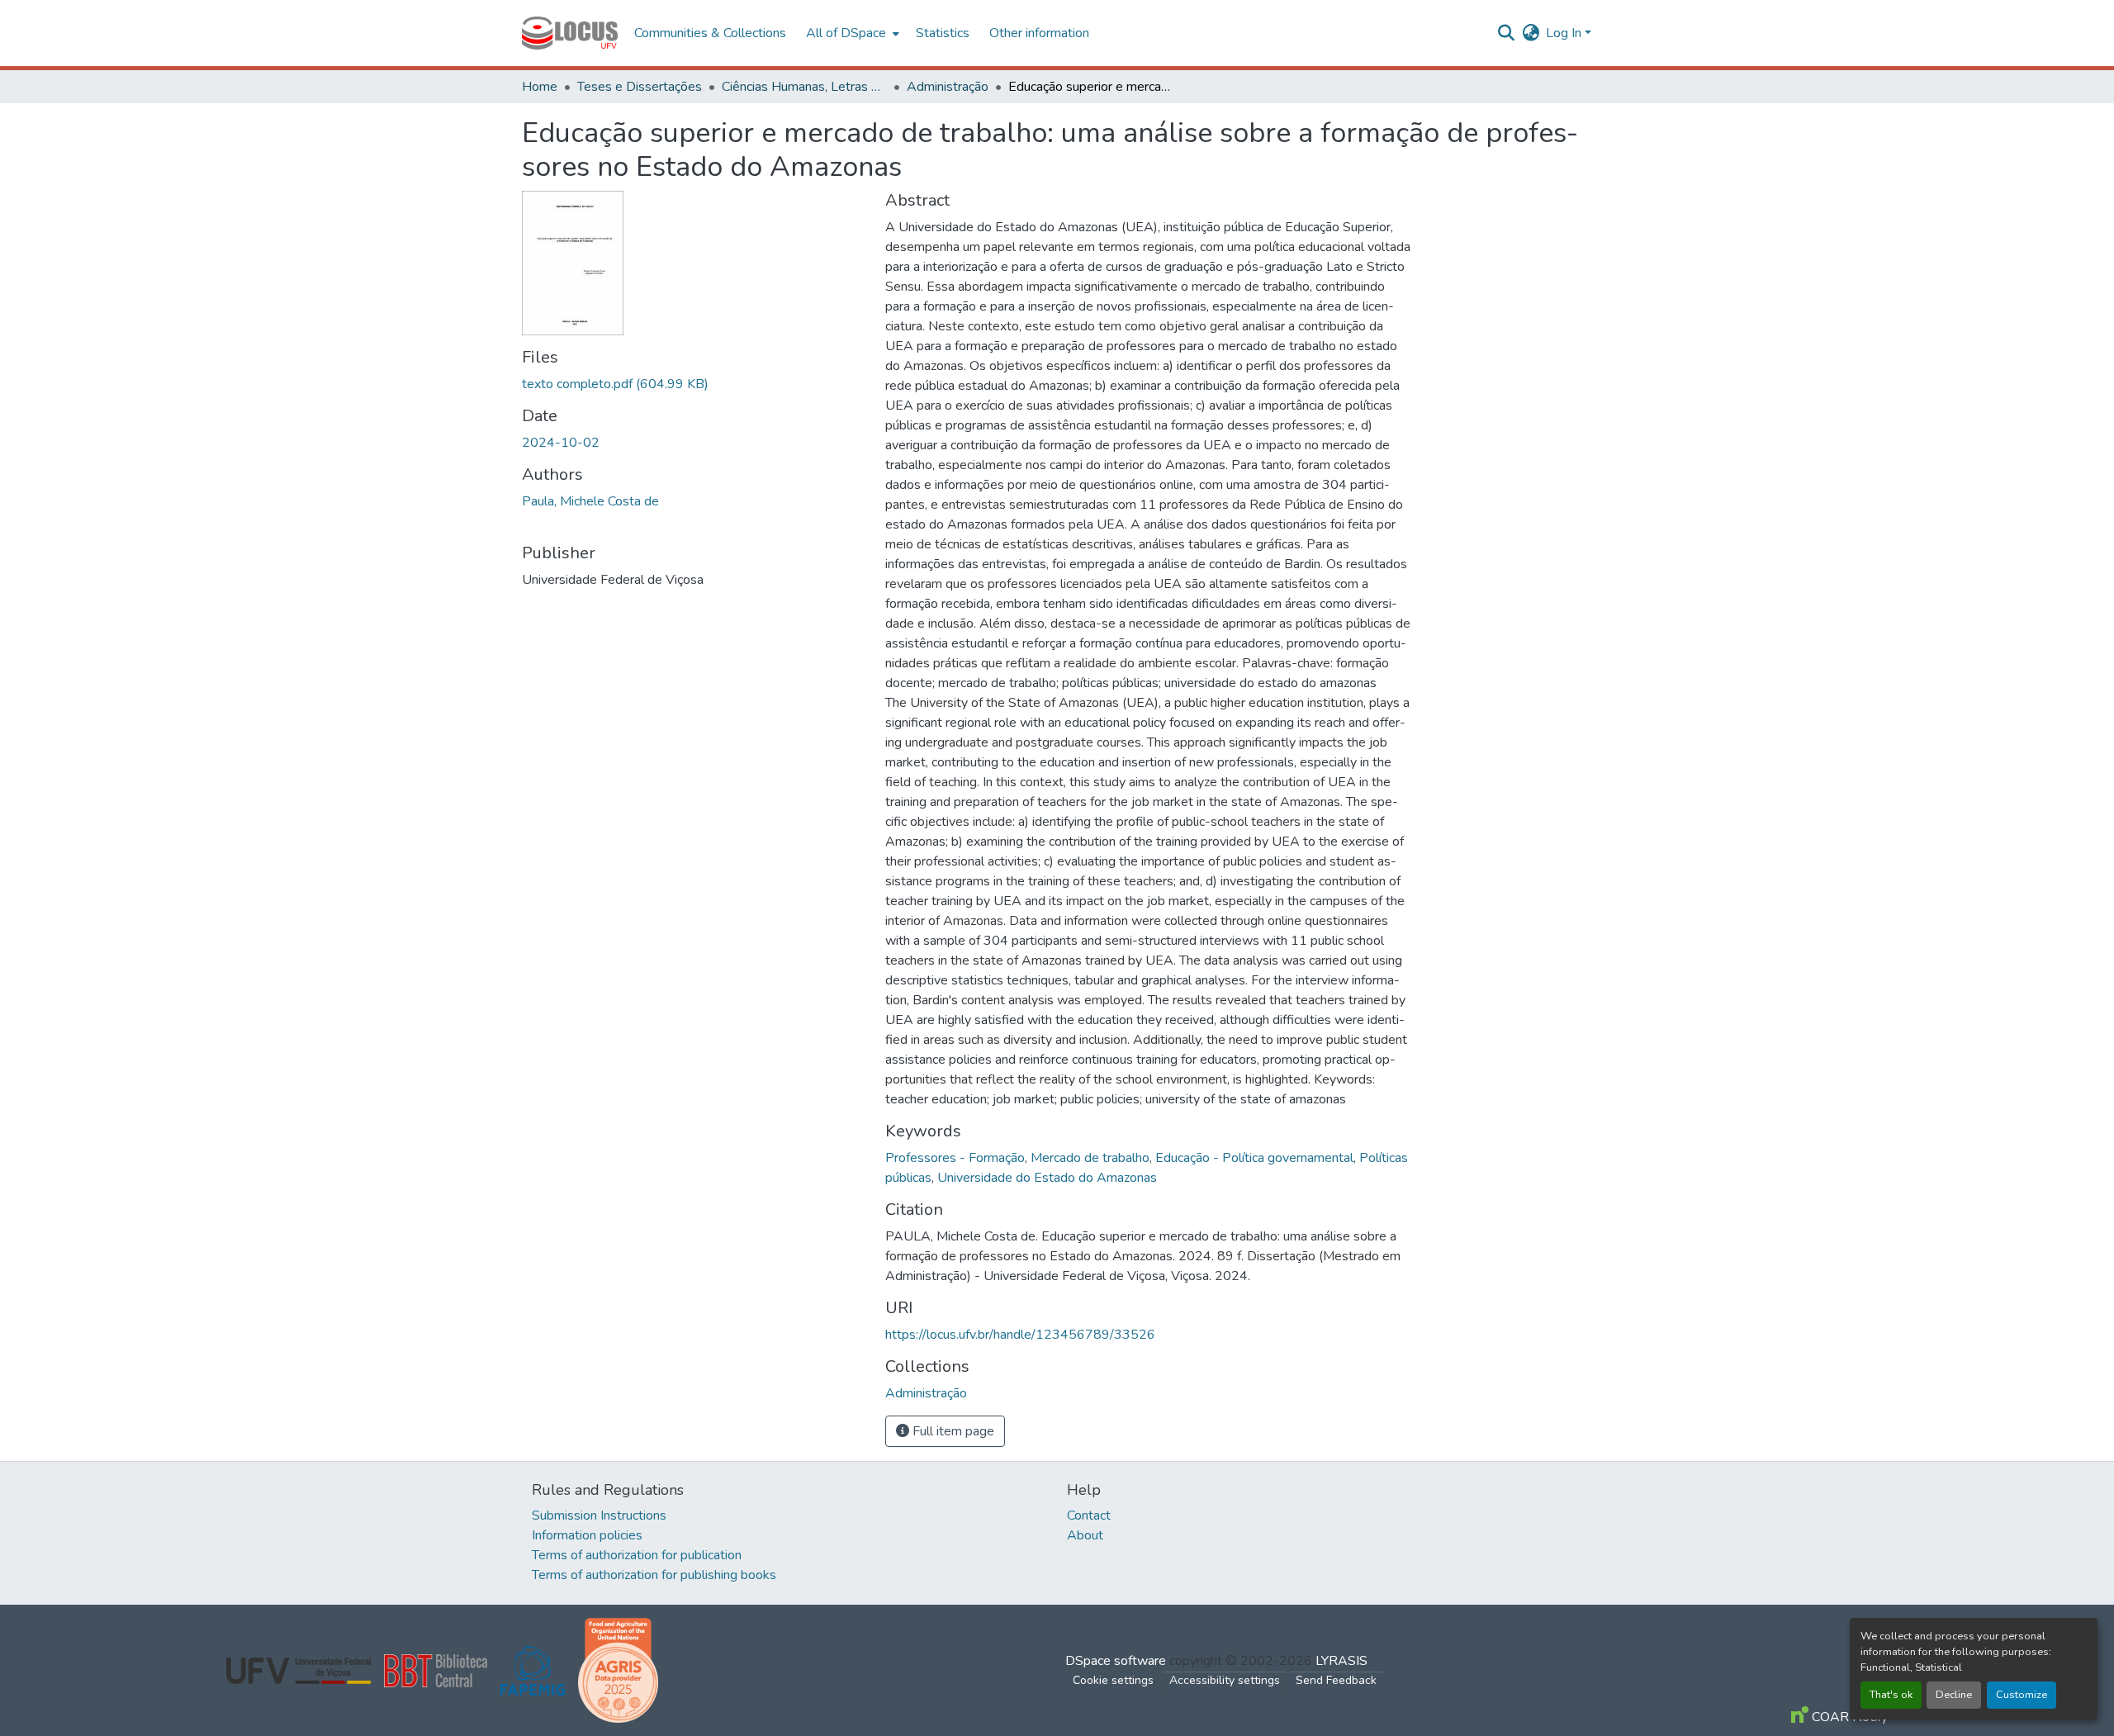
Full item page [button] (952, 1431)
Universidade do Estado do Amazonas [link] (1047, 1178)
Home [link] (540, 87)
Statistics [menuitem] (943, 33)
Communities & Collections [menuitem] (710, 33)
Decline (1954, 1695)
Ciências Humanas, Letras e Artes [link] (804, 87)
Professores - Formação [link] (955, 1158)
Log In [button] (1565, 33)
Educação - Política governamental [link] (1254, 1158)
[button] (570, 33)
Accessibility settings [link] (1225, 1680)
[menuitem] (851, 33)
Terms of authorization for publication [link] (637, 1555)
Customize (2022, 1695)
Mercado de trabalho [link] (1090, 1158)
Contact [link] (1089, 1515)
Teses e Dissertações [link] (640, 87)
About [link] (1085, 1535)
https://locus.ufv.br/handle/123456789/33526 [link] (1020, 1335)
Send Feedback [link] (1336, 1680)
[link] (694, 384)
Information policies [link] (587, 1535)
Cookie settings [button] (1113, 1680)
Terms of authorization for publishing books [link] (654, 1575)
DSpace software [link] (1116, 1661)
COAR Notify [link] (1848, 1717)
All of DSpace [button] (846, 33)
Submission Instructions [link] (599, 1515)
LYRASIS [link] (1341, 1661)
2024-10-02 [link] (561, 443)
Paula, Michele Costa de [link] (590, 501)
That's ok (1891, 1695)
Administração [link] (948, 87)
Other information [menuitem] (1039, 33)
